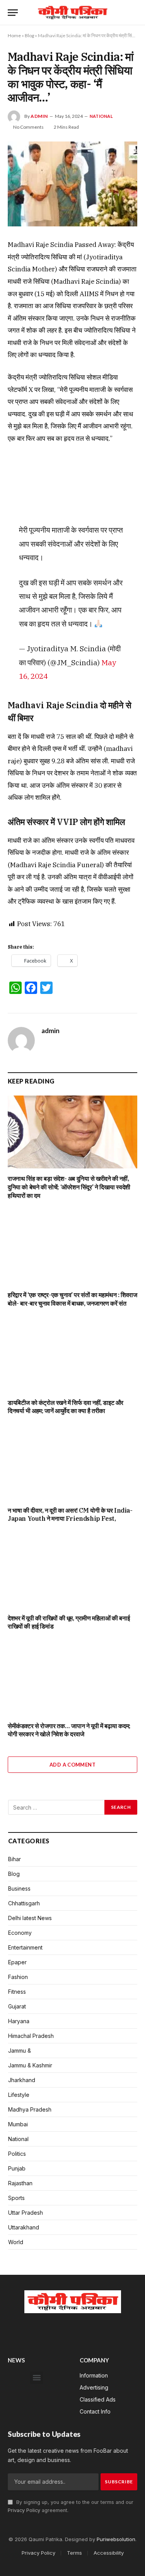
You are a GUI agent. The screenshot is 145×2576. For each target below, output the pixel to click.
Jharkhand (22, 2080)
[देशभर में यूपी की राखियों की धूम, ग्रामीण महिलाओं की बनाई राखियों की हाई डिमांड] (72, 1571)
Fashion (18, 1977)
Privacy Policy (24, 2510)
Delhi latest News (30, 1918)
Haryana (19, 2021)
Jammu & (20, 2051)
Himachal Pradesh (31, 2036)
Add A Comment (72, 1765)
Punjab (17, 2168)
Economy (20, 1933)
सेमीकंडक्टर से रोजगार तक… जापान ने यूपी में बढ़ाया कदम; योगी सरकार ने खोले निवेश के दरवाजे (69, 1730)
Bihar (14, 1859)
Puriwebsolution (116, 2539)
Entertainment (25, 1947)
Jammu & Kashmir (30, 2065)
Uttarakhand (24, 2227)
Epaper (17, 1962)
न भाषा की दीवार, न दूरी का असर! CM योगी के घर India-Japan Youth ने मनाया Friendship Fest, (70, 1515)
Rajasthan (20, 2183)
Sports (16, 2198)
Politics (17, 2154)
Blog (29, 35)
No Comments (28, 127)
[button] (37, 2378)
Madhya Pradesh (30, 2109)
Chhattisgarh (24, 1903)
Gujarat (17, 2006)
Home (14, 35)
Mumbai (18, 2124)
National (101, 116)
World (16, 2242)
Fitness (17, 1992)
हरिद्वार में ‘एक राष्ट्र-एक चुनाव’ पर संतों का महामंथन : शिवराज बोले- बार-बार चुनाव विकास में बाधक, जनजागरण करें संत (72, 1299)
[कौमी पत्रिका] (72, 13)
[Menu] (13, 13)
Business (19, 1888)
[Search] (134, 13)
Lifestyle (19, 2095)
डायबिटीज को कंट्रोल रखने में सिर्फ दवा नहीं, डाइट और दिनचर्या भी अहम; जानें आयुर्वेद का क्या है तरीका (66, 1407)
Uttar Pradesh (26, 2213)
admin (39, 116)
